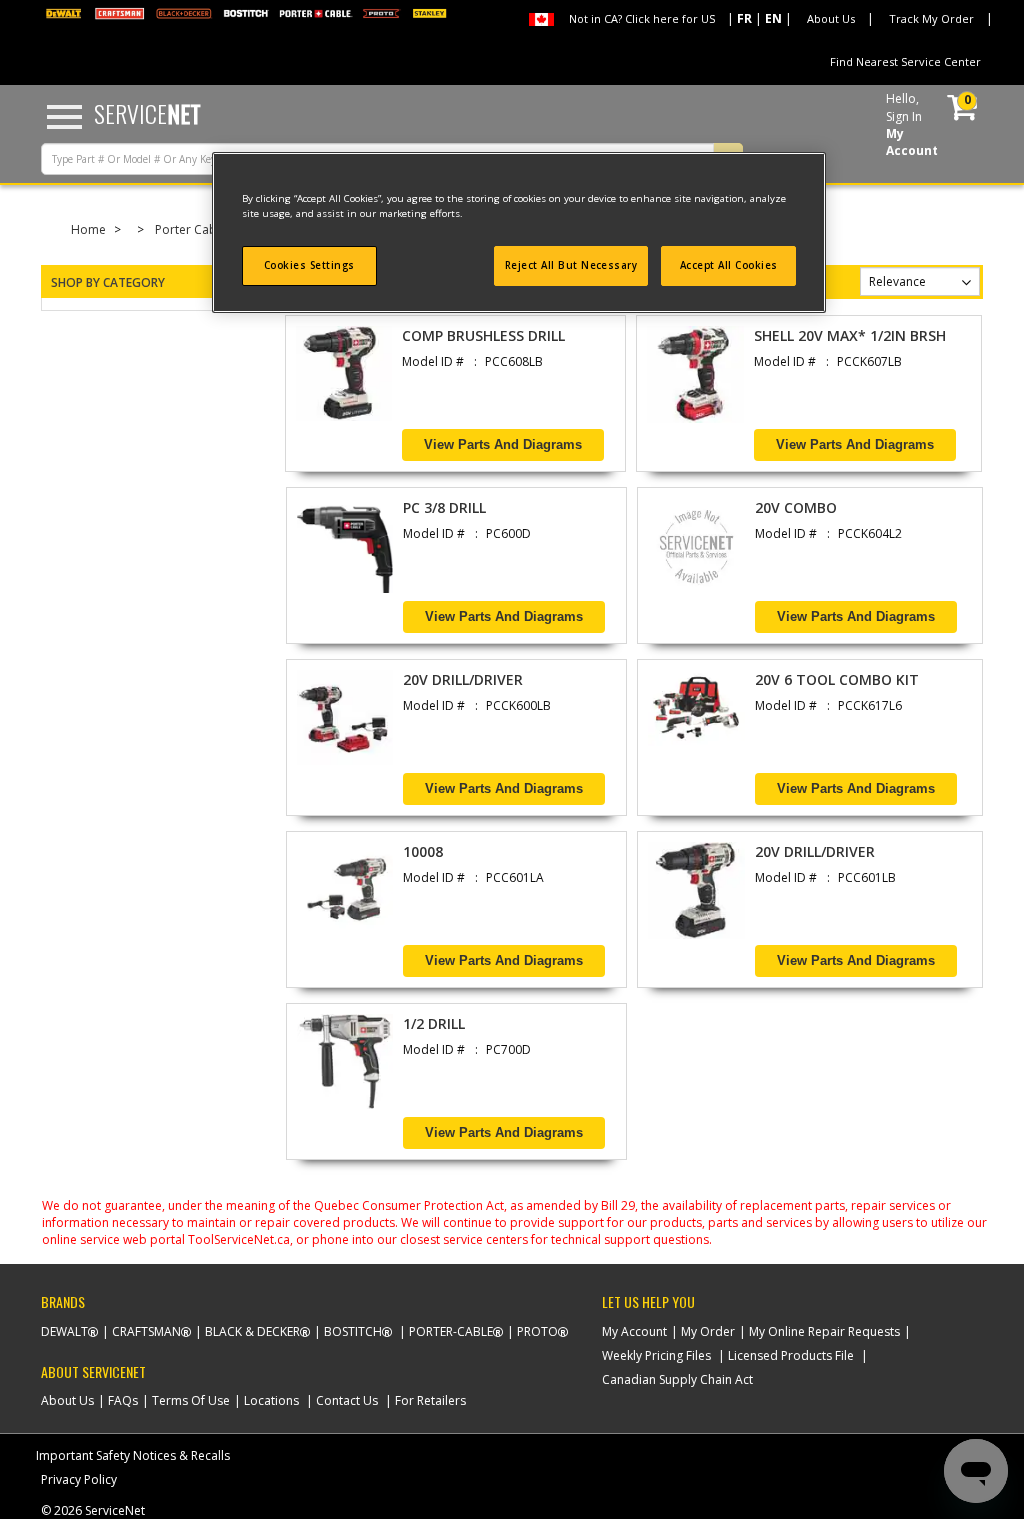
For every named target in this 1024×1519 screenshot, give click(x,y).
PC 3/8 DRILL (444, 507)
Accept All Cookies (729, 265)
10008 (423, 851)
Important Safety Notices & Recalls (133, 1455)
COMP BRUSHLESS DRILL (483, 335)
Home (88, 229)
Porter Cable (191, 229)
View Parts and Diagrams (503, 444)
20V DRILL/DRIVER (463, 679)
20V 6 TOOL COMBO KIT (837, 679)
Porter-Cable (451, 1331)
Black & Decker (252, 1331)
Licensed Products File (791, 1355)
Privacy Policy (79, 1479)
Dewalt (64, 1331)
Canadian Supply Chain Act (677, 1379)
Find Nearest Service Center (905, 61)
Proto (537, 1331)
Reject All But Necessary (571, 265)
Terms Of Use (191, 1400)
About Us (831, 18)
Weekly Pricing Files (656, 1355)
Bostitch (353, 1331)
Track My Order (931, 18)
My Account (634, 1331)
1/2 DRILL (434, 1023)
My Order (708, 1331)
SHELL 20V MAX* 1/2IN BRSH (850, 335)
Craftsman (146, 1331)
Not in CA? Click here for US (642, 18)
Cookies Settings (309, 265)
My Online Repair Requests (824, 1331)
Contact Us (347, 1400)
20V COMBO (796, 507)
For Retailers (430, 1400)
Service (147, 113)
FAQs (123, 1400)
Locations (271, 1400)
